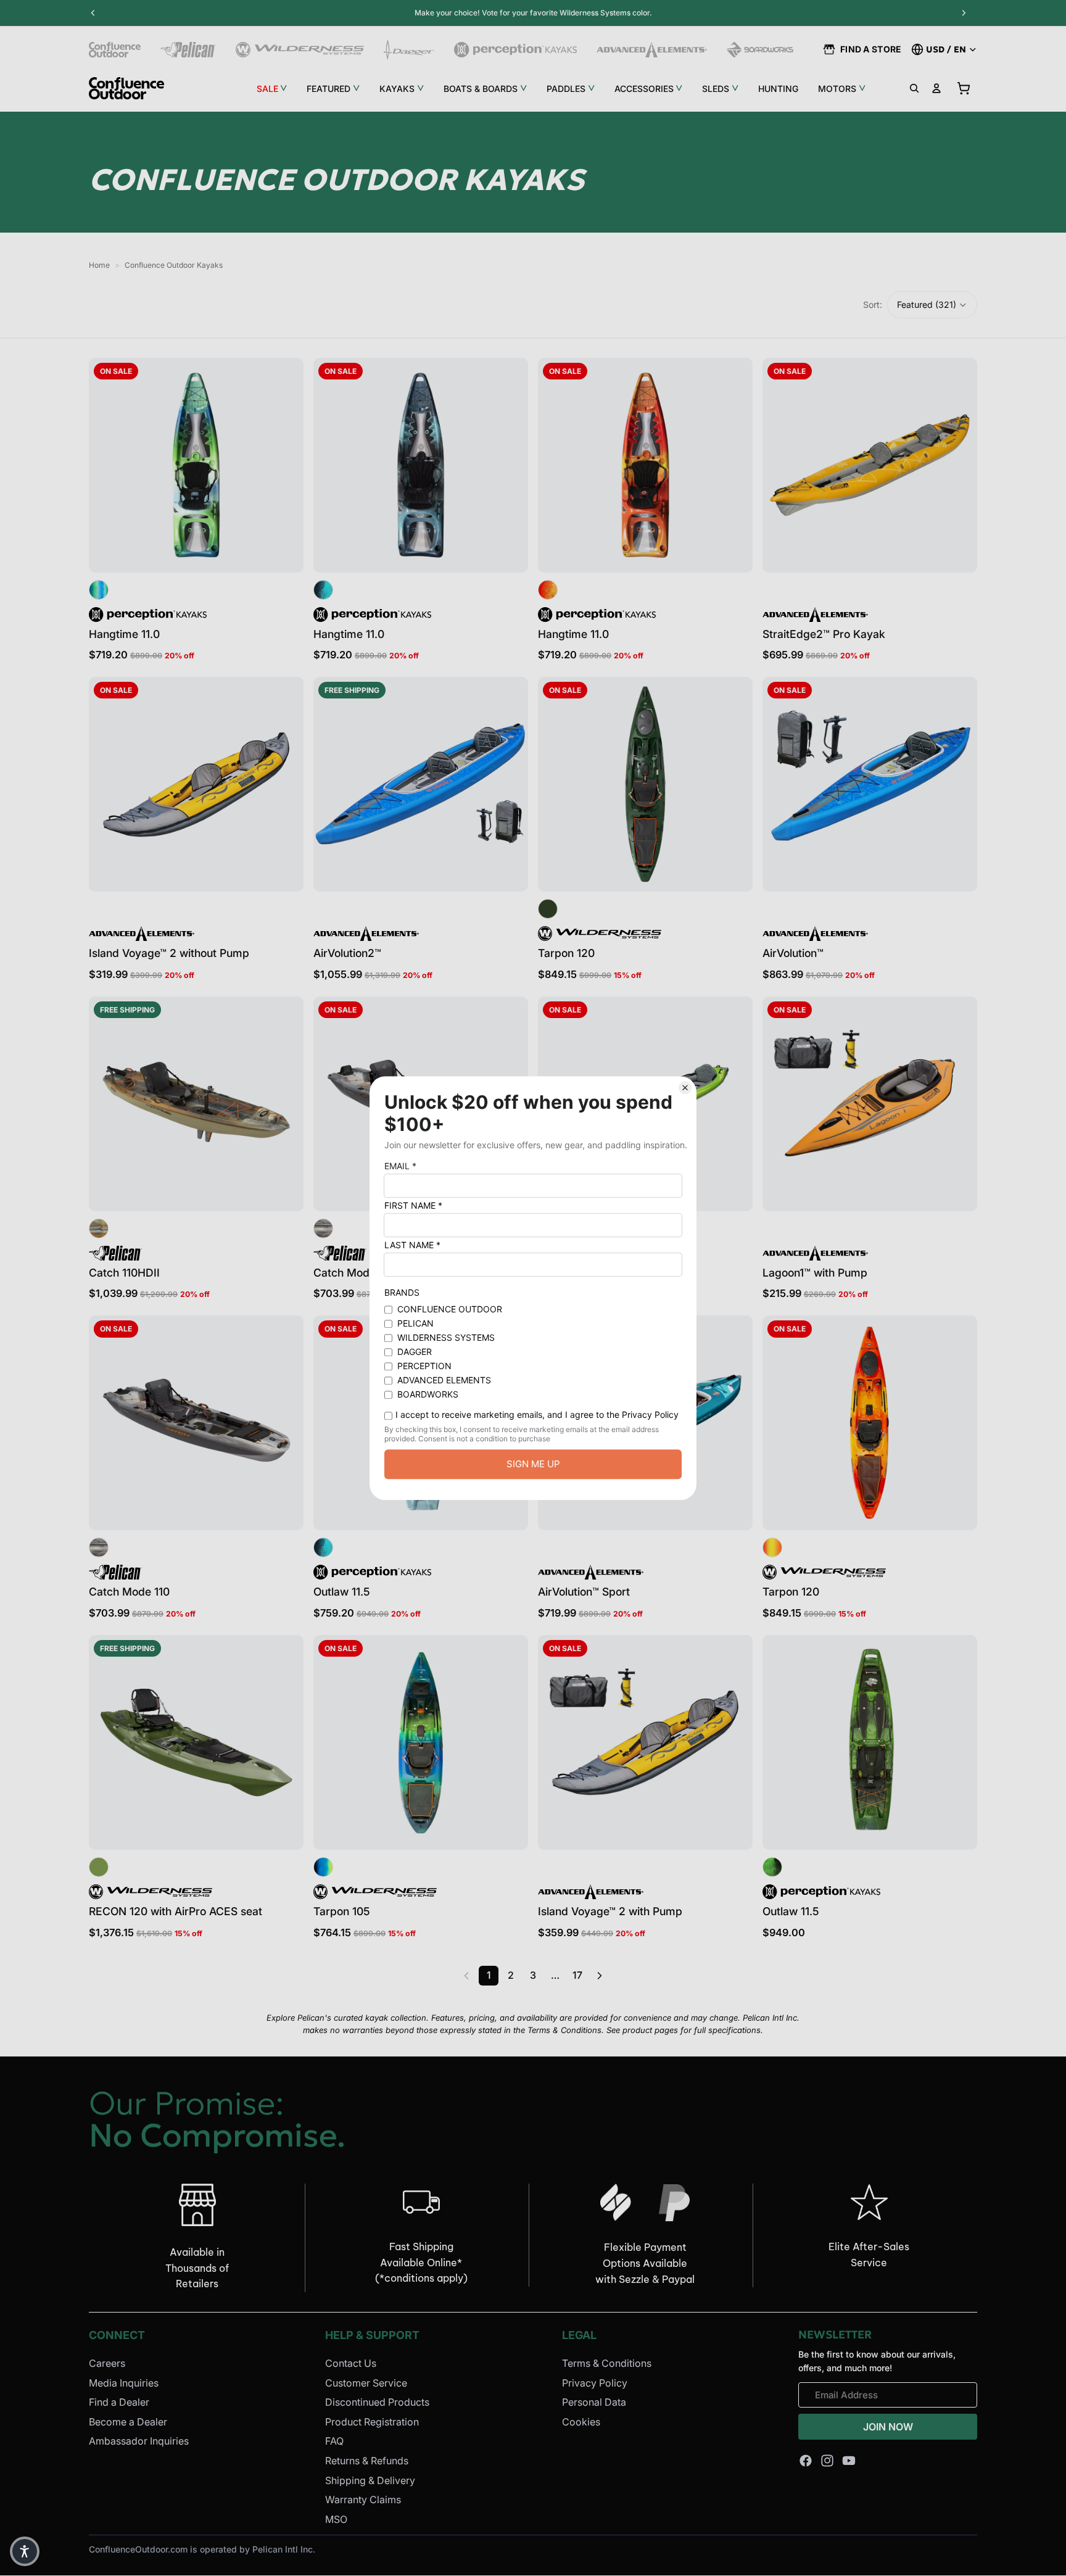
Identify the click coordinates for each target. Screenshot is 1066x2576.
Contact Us (351, 2363)
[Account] (936, 88)
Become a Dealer (128, 2422)
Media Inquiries (124, 2383)
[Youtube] (849, 2461)
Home (99, 265)
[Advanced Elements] (652, 50)
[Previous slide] (107, 465)
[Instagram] (827, 2461)
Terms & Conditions (607, 2363)
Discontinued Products (377, 2402)
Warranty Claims (363, 2499)
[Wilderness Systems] (300, 50)
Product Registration (372, 2422)
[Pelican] (188, 50)
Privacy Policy (595, 2383)
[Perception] (515, 50)
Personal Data (594, 2402)
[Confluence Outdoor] (115, 50)
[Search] (914, 88)
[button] (932, 305)
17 (577, 1975)
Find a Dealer (119, 2402)
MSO (336, 2519)
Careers (107, 2363)
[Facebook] (806, 2461)
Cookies (581, 2422)
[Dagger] (409, 50)
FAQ (334, 2441)
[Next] (600, 1976)
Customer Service (366, 2383)
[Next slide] (285, 465)
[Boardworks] (760, 50)
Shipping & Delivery (370, 2480)
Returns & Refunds (367, 2461)
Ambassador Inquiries (139, 2441)
